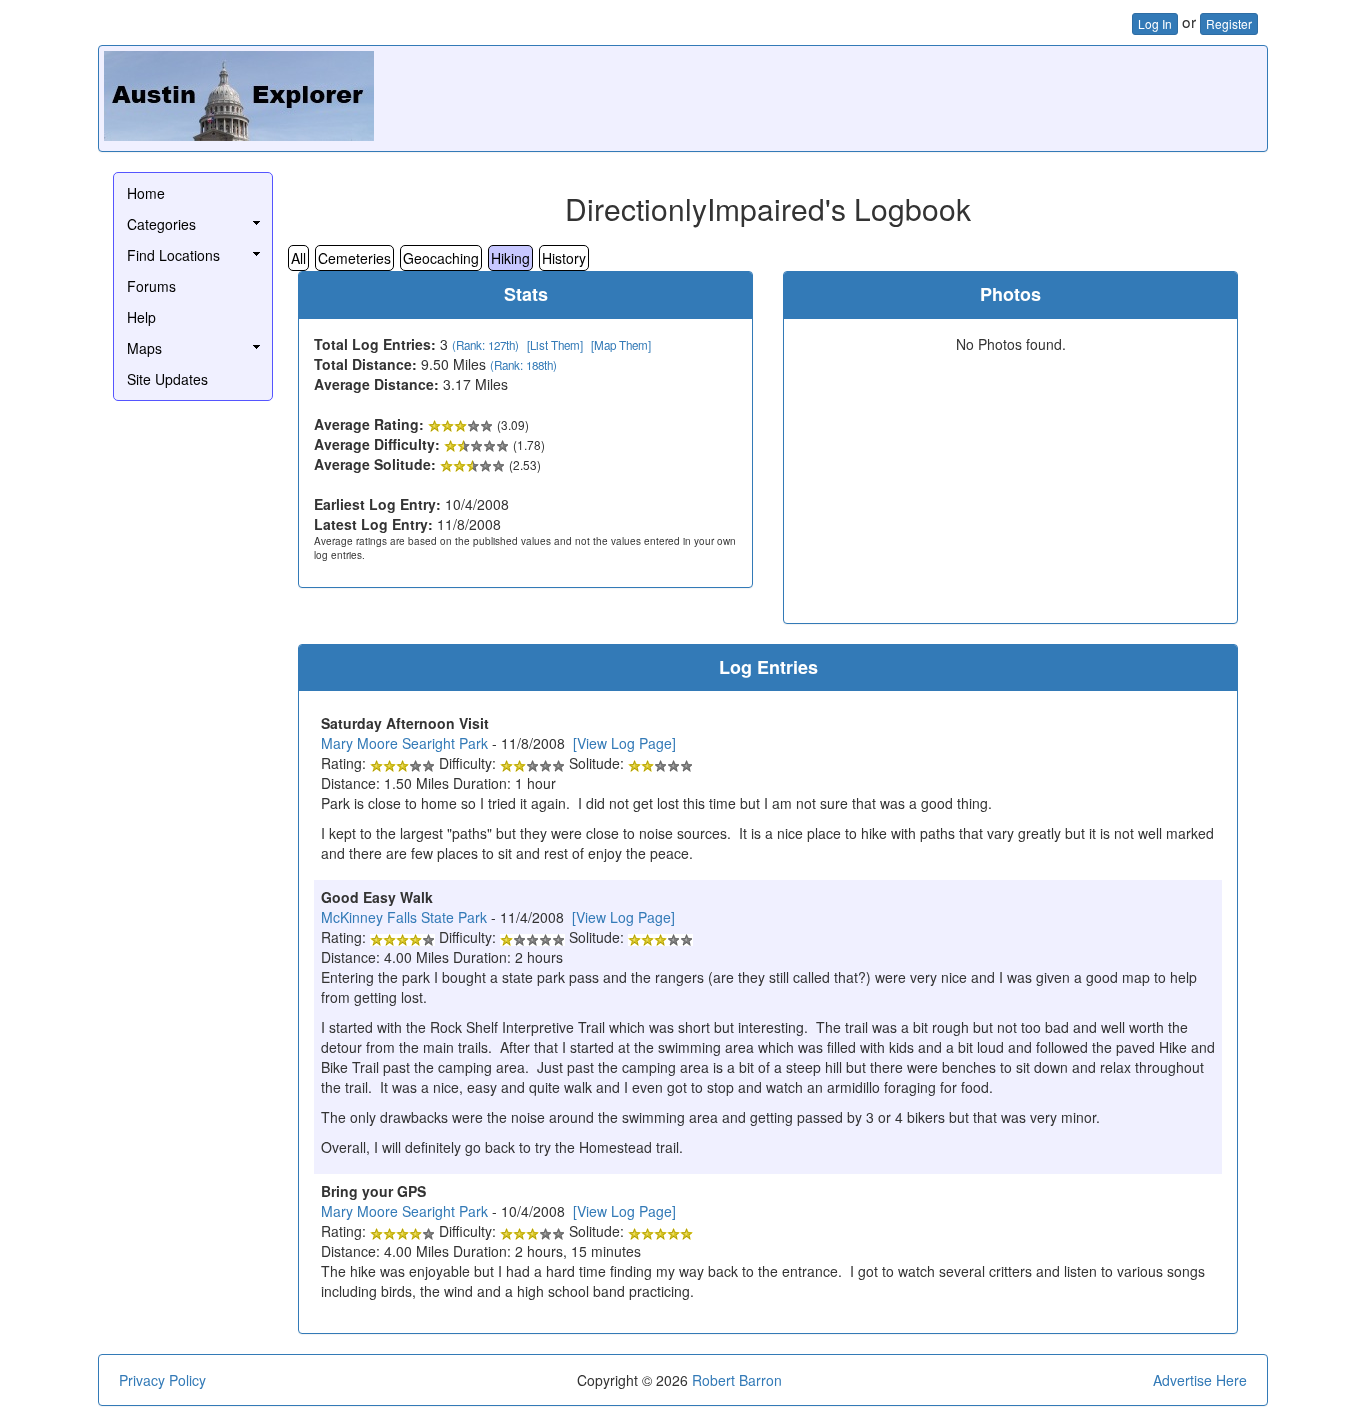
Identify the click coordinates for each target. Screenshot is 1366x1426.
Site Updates (167, 379)
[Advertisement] (898, 96)
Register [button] (1229, 23)
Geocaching (441, 258)
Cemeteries (354, 258)
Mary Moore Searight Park (404, 743)
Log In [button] (1155, 23)
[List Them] (555, 345)
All (298, 258)
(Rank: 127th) (485, 345)
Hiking (510, 258)
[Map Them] (621, 345)
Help (141, 317)
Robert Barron (737, 1380)
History (564, 258)
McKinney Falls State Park (404, 917)
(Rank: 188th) (523, 365)
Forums (151, 286)
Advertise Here (1200, 1380)
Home (146, 193)
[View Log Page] (624, 743)
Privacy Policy (162, 1380)
